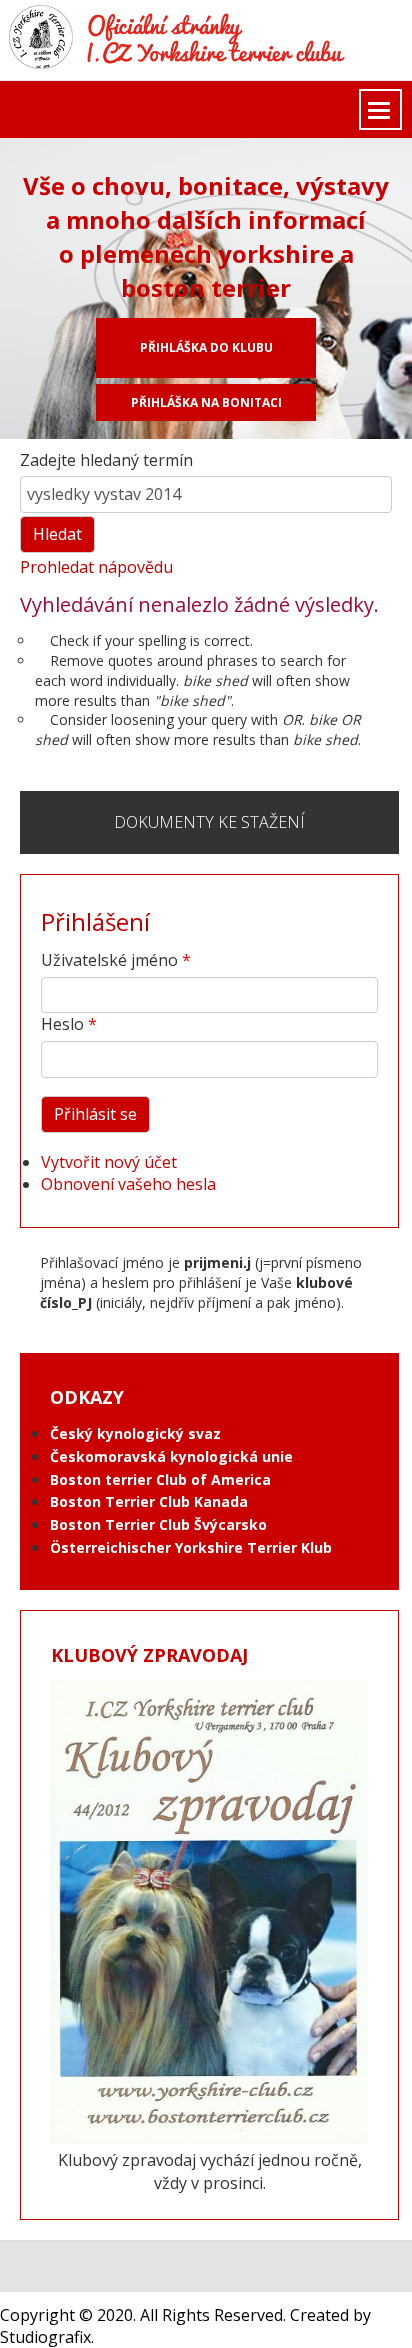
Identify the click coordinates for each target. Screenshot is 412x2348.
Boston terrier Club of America (160, 1479)
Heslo (62, 1024)
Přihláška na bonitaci (206, 402)
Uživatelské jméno (109, 960)
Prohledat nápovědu (96, 567)
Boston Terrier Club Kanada (149, 1501)
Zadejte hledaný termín (106, 460)
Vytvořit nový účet (109, 1162)
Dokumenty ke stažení (209, 822)
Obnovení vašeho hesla (128, 1184)
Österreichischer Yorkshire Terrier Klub (191, 1547)
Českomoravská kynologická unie (171, 1456)
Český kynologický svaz (135, 1433)
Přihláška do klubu (206, 347)
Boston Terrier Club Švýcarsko (158, 1524)
